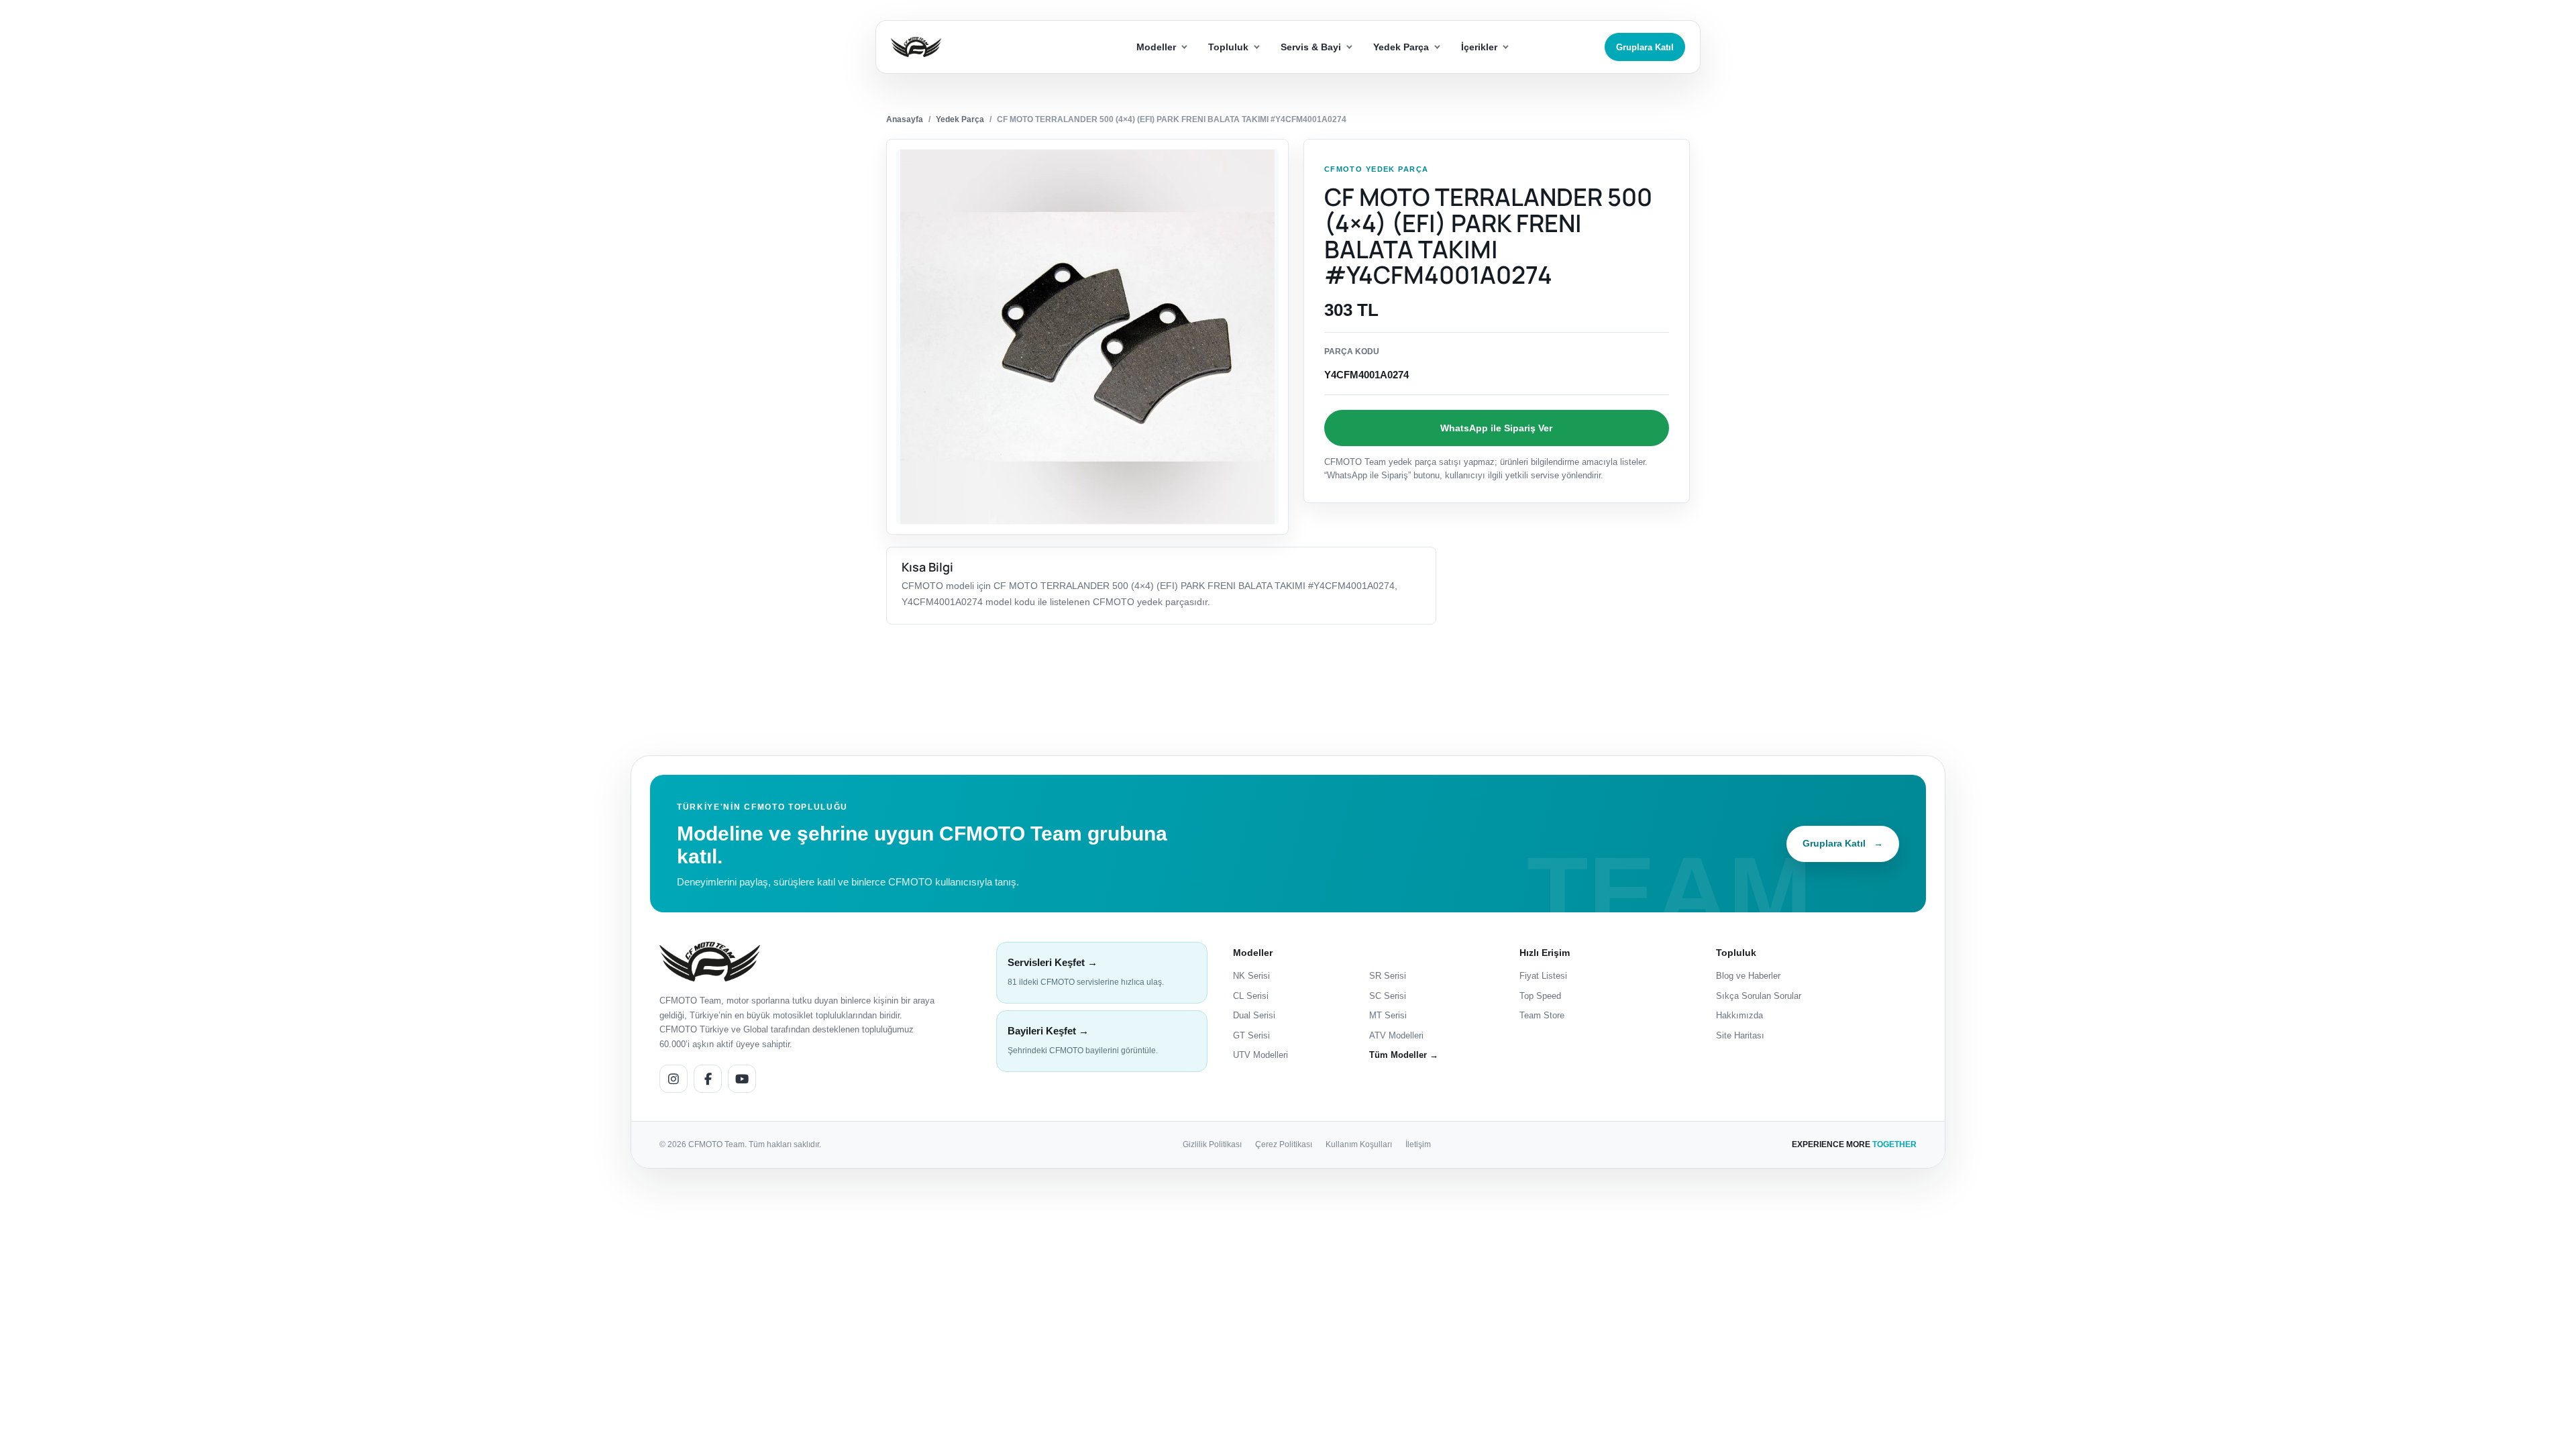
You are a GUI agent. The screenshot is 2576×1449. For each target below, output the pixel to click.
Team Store (1542, 1015)
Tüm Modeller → (1404, 1055)
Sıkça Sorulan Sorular (1759, 996)
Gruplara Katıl (1645, 47)
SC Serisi (1388, 996)
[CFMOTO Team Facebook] (708, 1079)
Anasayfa (905, 119)
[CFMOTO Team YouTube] (742, 1079)
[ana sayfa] (965, 47)
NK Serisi (1251, 976)
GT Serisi (1251, 1035)
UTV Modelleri (1260, 1055)
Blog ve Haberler (1748, 976)
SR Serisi (1388, 976)
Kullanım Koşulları (1359, 1144)
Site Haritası (1740, 1035)
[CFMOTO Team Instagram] (674, 1079)
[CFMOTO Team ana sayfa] (710, 962)
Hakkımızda (1739, 1015)
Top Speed (1540, 996)
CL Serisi (1251, 996)
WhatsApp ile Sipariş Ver (1496, 428)
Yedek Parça (960, 119)
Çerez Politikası (1284, 1144)
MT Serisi (1388, 1015)
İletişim (1418, 1144)
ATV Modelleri (1396, 1035)
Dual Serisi (1254, 1015)
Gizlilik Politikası (1212, 1144)
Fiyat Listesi (1543, 976)
